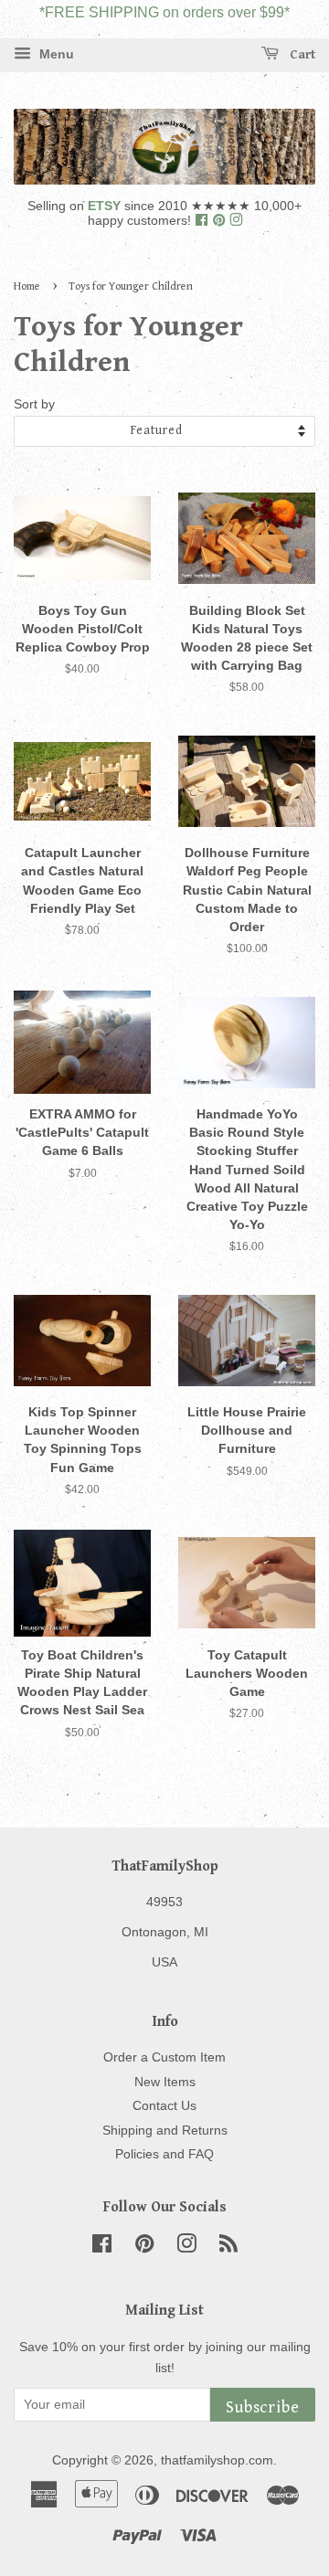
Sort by (34, 404)
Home (27, 286)
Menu (55, 55)
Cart (301, 55)
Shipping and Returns (165, 2131)
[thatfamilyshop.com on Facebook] (203, 220)
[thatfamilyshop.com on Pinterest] (221, 220)
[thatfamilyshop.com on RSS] (228, 2247)
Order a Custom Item (164, 2057)
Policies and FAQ (164, 2154)
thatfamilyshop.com (217, 2460)
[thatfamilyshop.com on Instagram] (236, 220)
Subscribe (263, 2407)
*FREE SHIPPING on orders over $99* (164, 12)
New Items (165, 2082)
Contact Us (164, 2106)
